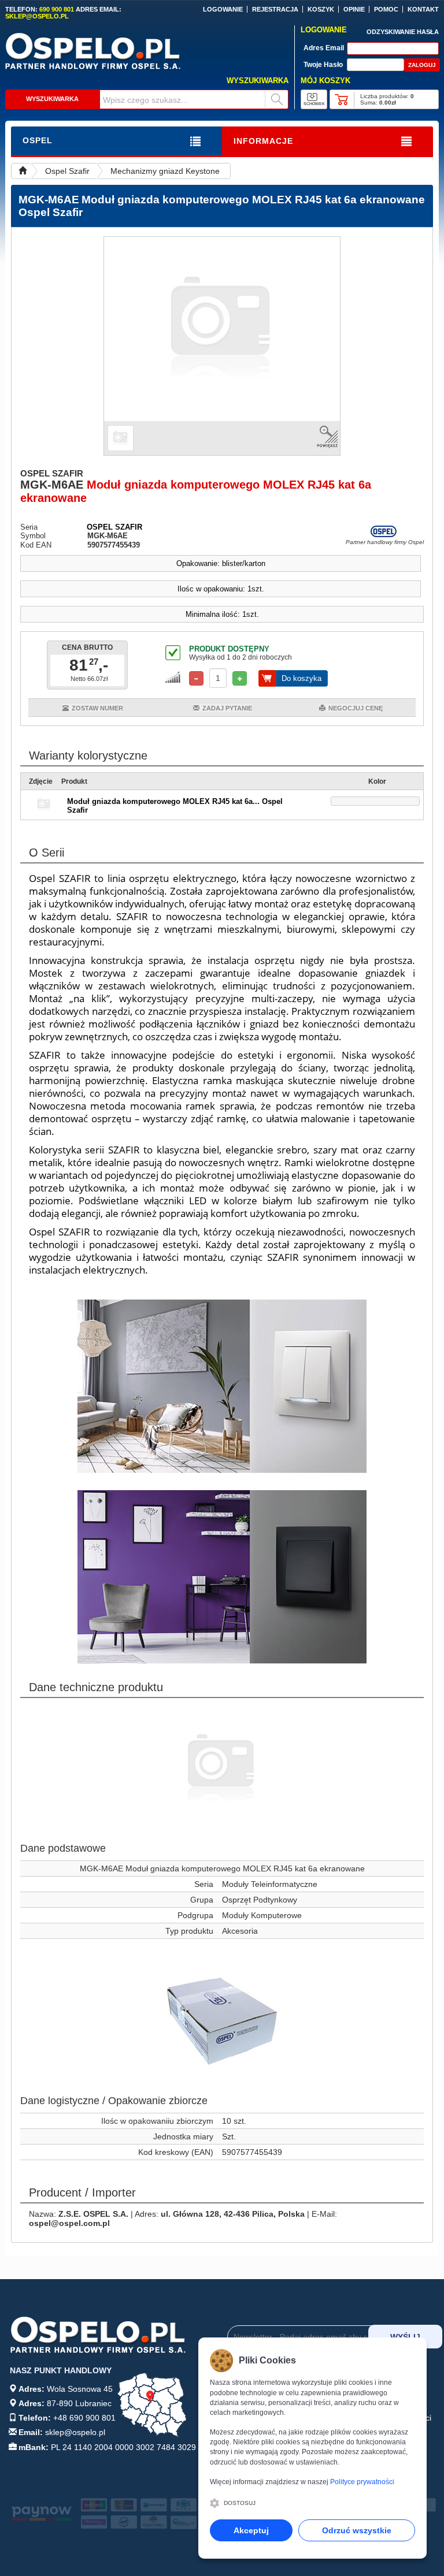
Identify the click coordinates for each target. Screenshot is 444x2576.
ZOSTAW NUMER (97, 708)
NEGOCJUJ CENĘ (356, 708)
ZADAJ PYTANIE (227, 708)
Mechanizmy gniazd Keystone (165, 171)
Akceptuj (251, 2530)
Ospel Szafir (67, 171)
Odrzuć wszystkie (357, 2530)
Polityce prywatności (362, 2482)
